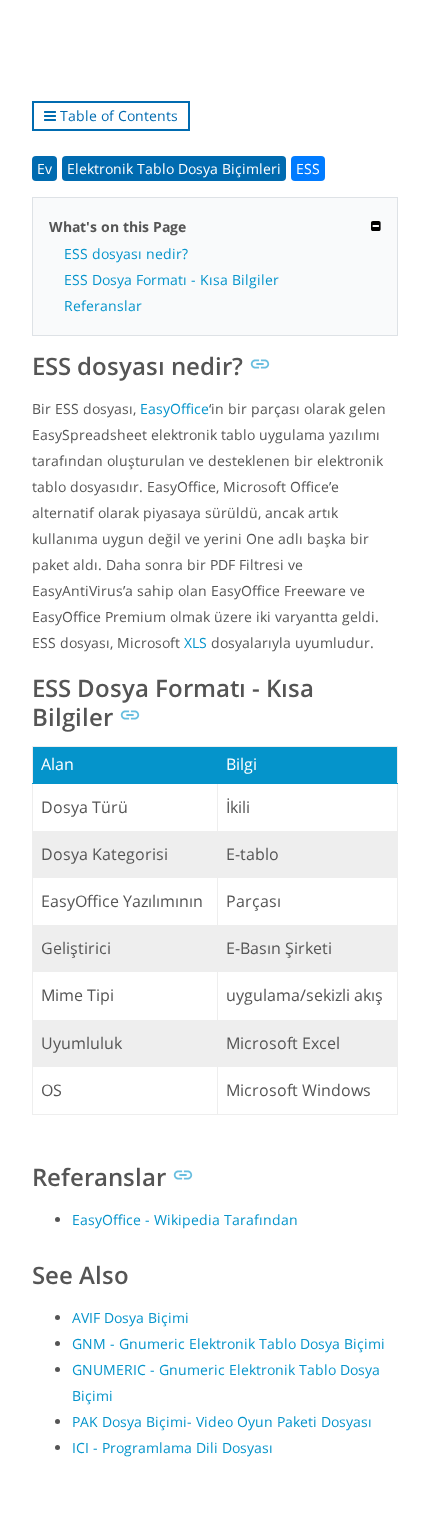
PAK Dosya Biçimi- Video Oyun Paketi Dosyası (222, 1421)
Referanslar (103, 305)
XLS (195, 642)
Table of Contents (117, 115)
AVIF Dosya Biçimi (130, 1317)
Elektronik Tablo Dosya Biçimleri (174, 168)
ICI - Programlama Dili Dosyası (172, 1447)
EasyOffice (174, 408)
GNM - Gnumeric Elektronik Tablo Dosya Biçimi (228, 1343)
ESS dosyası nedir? (126, 253)
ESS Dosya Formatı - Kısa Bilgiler (171, 279)
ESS (308, 168)
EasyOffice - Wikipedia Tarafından (185, 1219)
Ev (44, 168)
